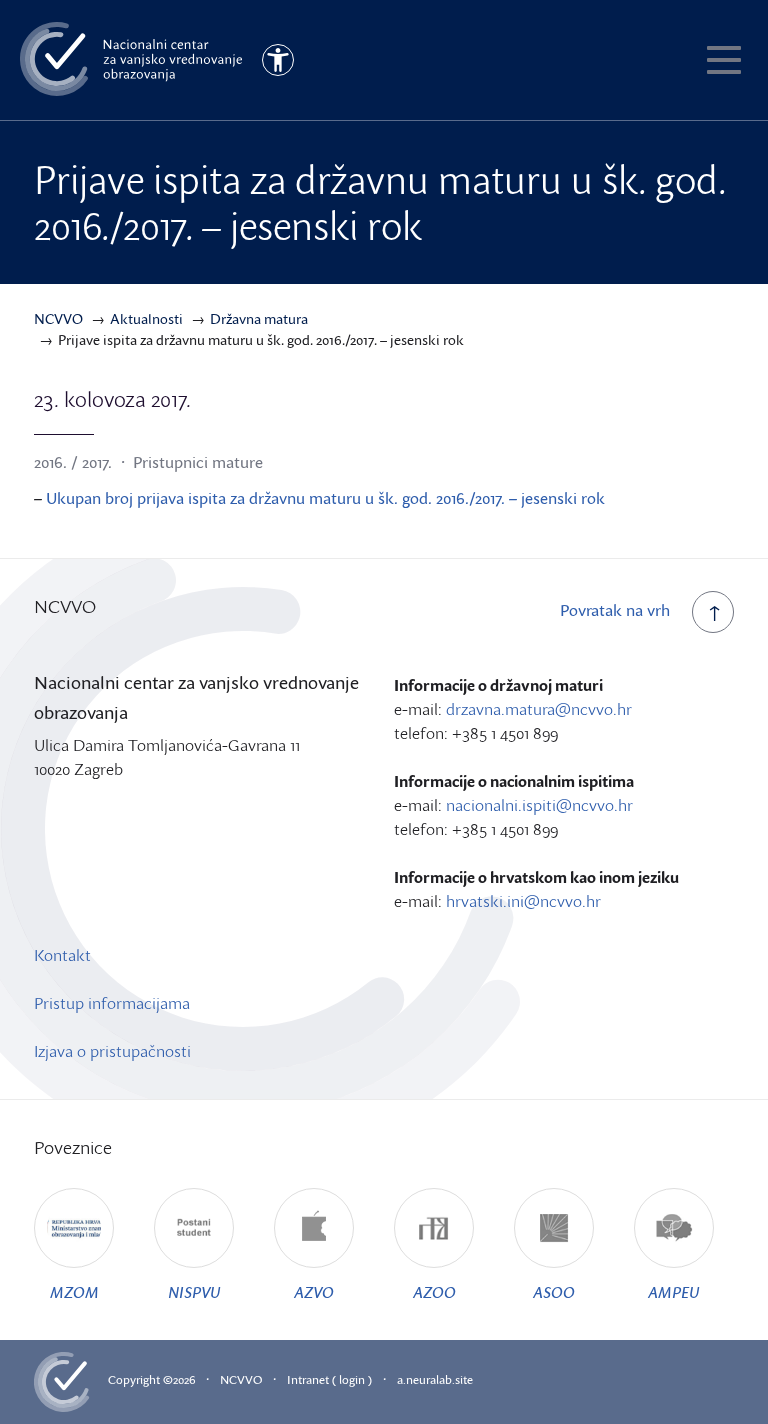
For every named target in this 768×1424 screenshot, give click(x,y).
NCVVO (241, 1379)
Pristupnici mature (198, 462)
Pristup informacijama (112, 1003)
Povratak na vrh (615, 610)
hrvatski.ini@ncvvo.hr (523, 901)
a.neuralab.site (435, 1379)
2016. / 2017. (73, 462)
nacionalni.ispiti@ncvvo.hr (539, 805)
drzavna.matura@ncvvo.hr (539, 709)
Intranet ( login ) (329, 1379)
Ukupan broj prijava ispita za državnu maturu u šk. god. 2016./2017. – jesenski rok (325, 498)
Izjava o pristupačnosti (112, 1051)
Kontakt (62, 955)
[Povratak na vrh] (713, 612)
